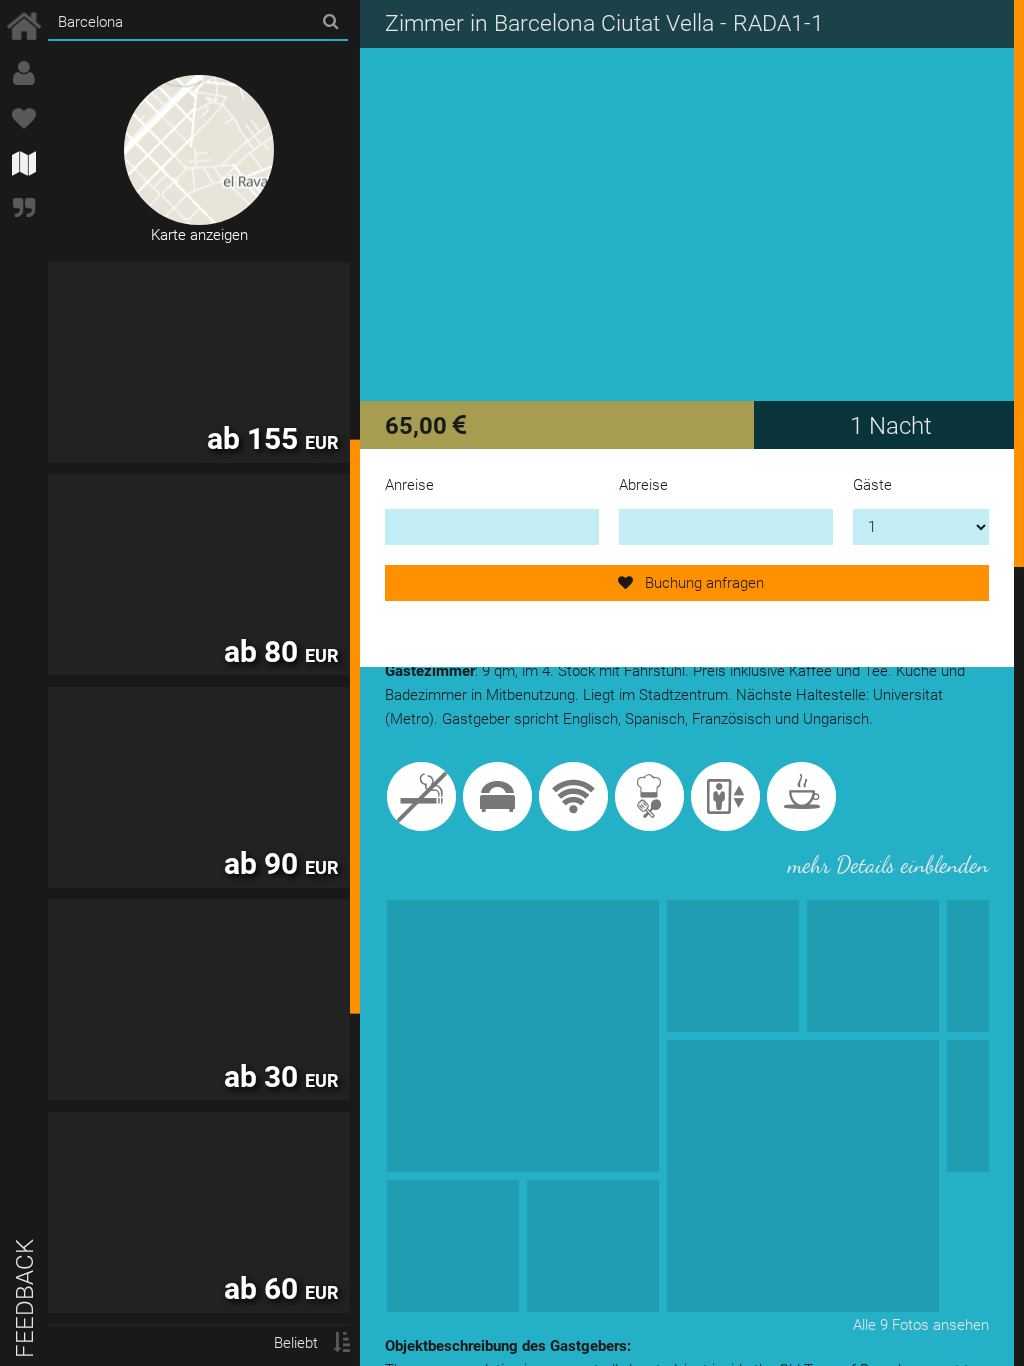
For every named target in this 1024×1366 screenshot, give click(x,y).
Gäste (872, 485)
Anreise (409, 485)
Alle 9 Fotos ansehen (921, 1325)
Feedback (25, 1298)
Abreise (643, 485)
